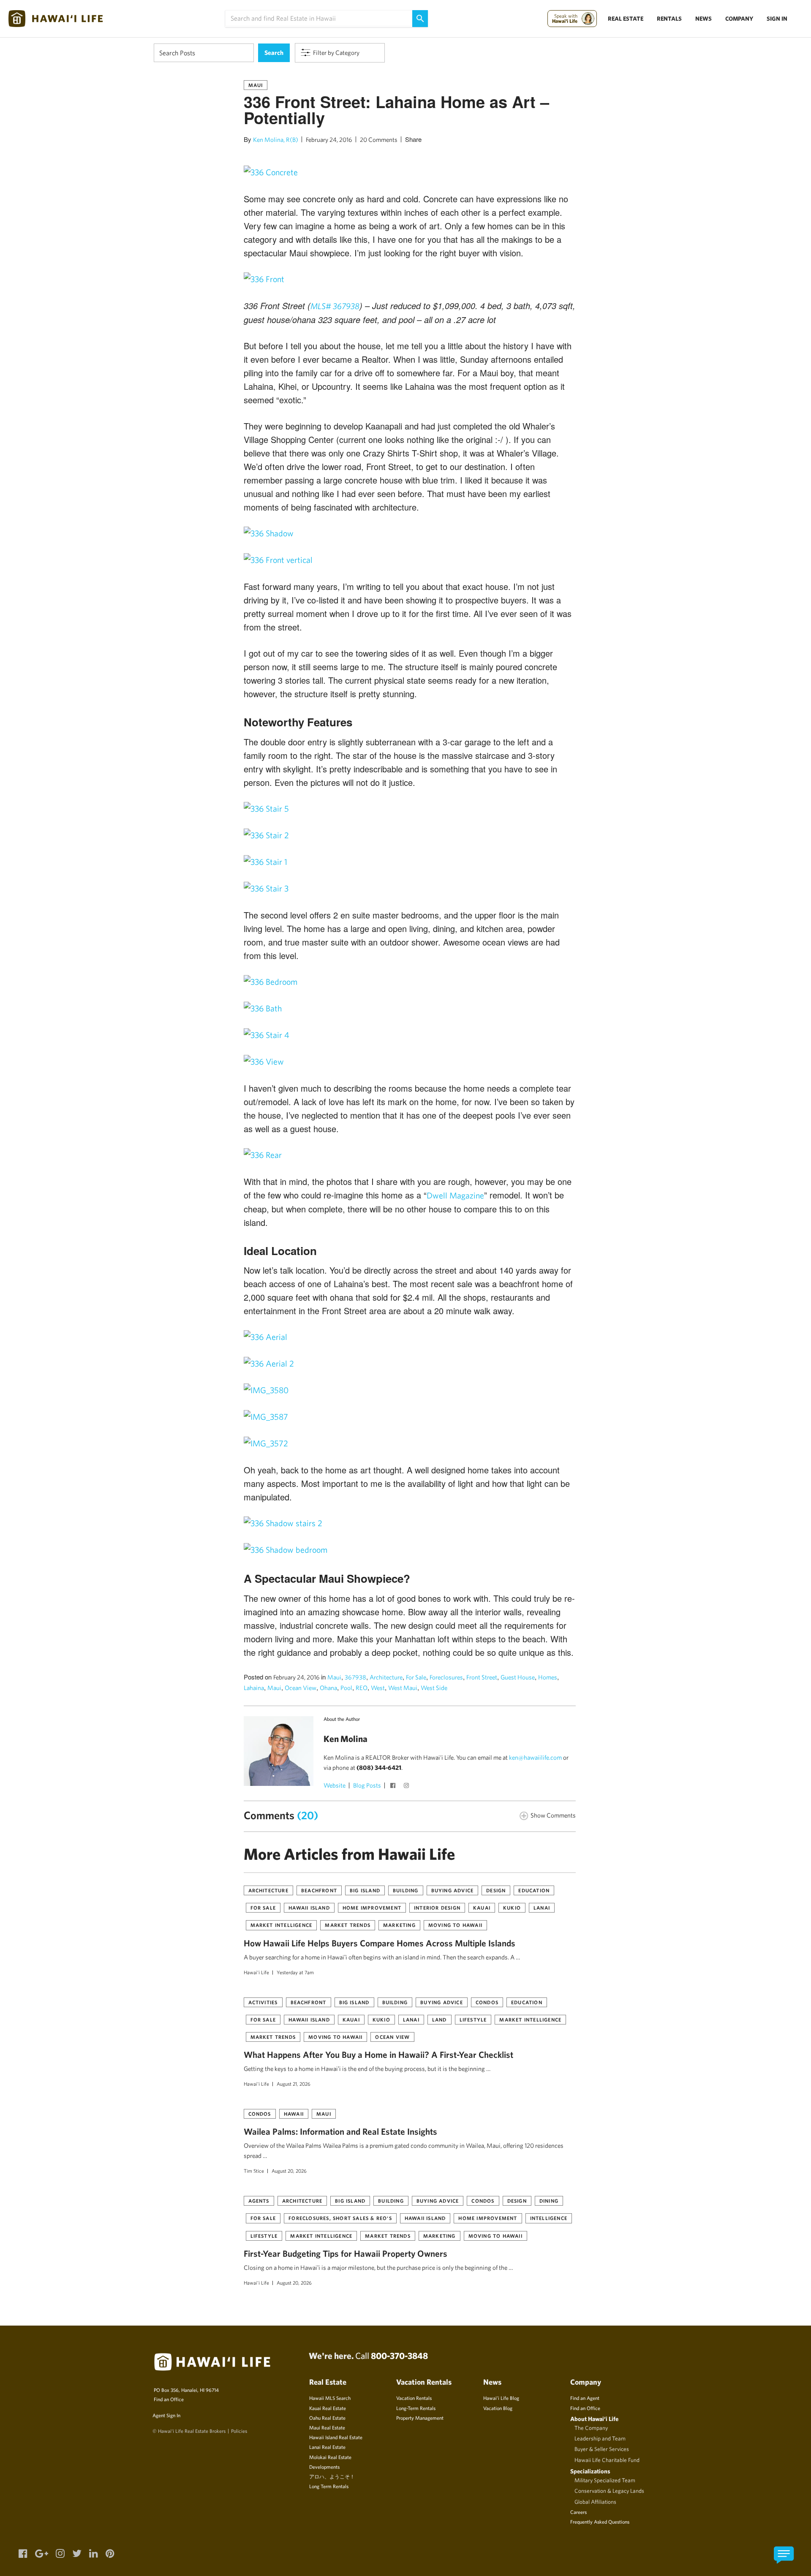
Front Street (482, 1677)
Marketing (399, 1925)
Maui (256, 85)
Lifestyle (473, 2019)
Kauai (482, 1908)
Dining (549, 2201)
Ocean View (301, 1688)
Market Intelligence (282, 1925)
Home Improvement (372, 1908)
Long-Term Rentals (416, 2408)
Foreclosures (446, 1677)
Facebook (394, 1786)
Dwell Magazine (455, 1195)
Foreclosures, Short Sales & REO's (340, 2218)
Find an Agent (585, 2398)
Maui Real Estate (327, 2427)
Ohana (328, 1688)
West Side (434, 1688)
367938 (355, 1677)
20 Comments (379, 140)
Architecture (386, 1677)
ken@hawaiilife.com (535, 1757)
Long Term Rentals (329, 2486)
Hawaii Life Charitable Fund (607, 2460)
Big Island (365, 1890)
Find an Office (169, 2399)
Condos (487, 2002)
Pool (346, 1688)
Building (406, 1890)
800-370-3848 (399, 2356)
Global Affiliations (595, 2502)
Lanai (542, 1908)
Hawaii (294, 2114)
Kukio (512, 1908)
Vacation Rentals (414, 2398)
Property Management (420, 2418)
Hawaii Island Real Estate (336, 2437)
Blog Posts (367, 1785)
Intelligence (549, 2218)
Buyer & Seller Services (602, 2449)
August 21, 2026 (294, 2084)
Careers (578, 2512)
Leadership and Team (600, 2438)
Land (440, 2019)
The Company (591, 2428)
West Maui (403, 1688)
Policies (239, 2431)
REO (362, 1688)
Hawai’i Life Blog (501, 2398)
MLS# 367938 (335, 306)
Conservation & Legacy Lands (609, 2491)
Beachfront (319, 1890)
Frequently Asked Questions (600, 2522)
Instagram (408, 1786)
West (378, 1688)
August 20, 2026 (289, 2171)
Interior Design (437, 1908)
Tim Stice (254, 2171)
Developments (324, 2467)
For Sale (416, 1677)
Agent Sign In (166, 2415)
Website (335, 1785)
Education (534, 1890)
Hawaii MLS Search (330, 2398)
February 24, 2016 (329, 140)
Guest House (518, 1677)
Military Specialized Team (605, 2480)
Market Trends (348, 1925)
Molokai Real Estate (330, 2457)
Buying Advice (453, 1890)
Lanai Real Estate (327, 2447)
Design (496, 1890)
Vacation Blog (498, 2408)
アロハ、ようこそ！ (332, 2476)
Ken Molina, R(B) (276, 140)
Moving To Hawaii (455, 1925)
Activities (263, 2002)
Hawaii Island (309, 1908)
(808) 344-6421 (379, 1768)
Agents (259, 2201)
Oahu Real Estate (327, 2418)
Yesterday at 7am (295, 1972)
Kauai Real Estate (328, 2408)
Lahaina (254, 1688)
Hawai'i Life (256, 1972)
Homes (548, 1677)
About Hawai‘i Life (594, 2419)
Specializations (590, 2471)
